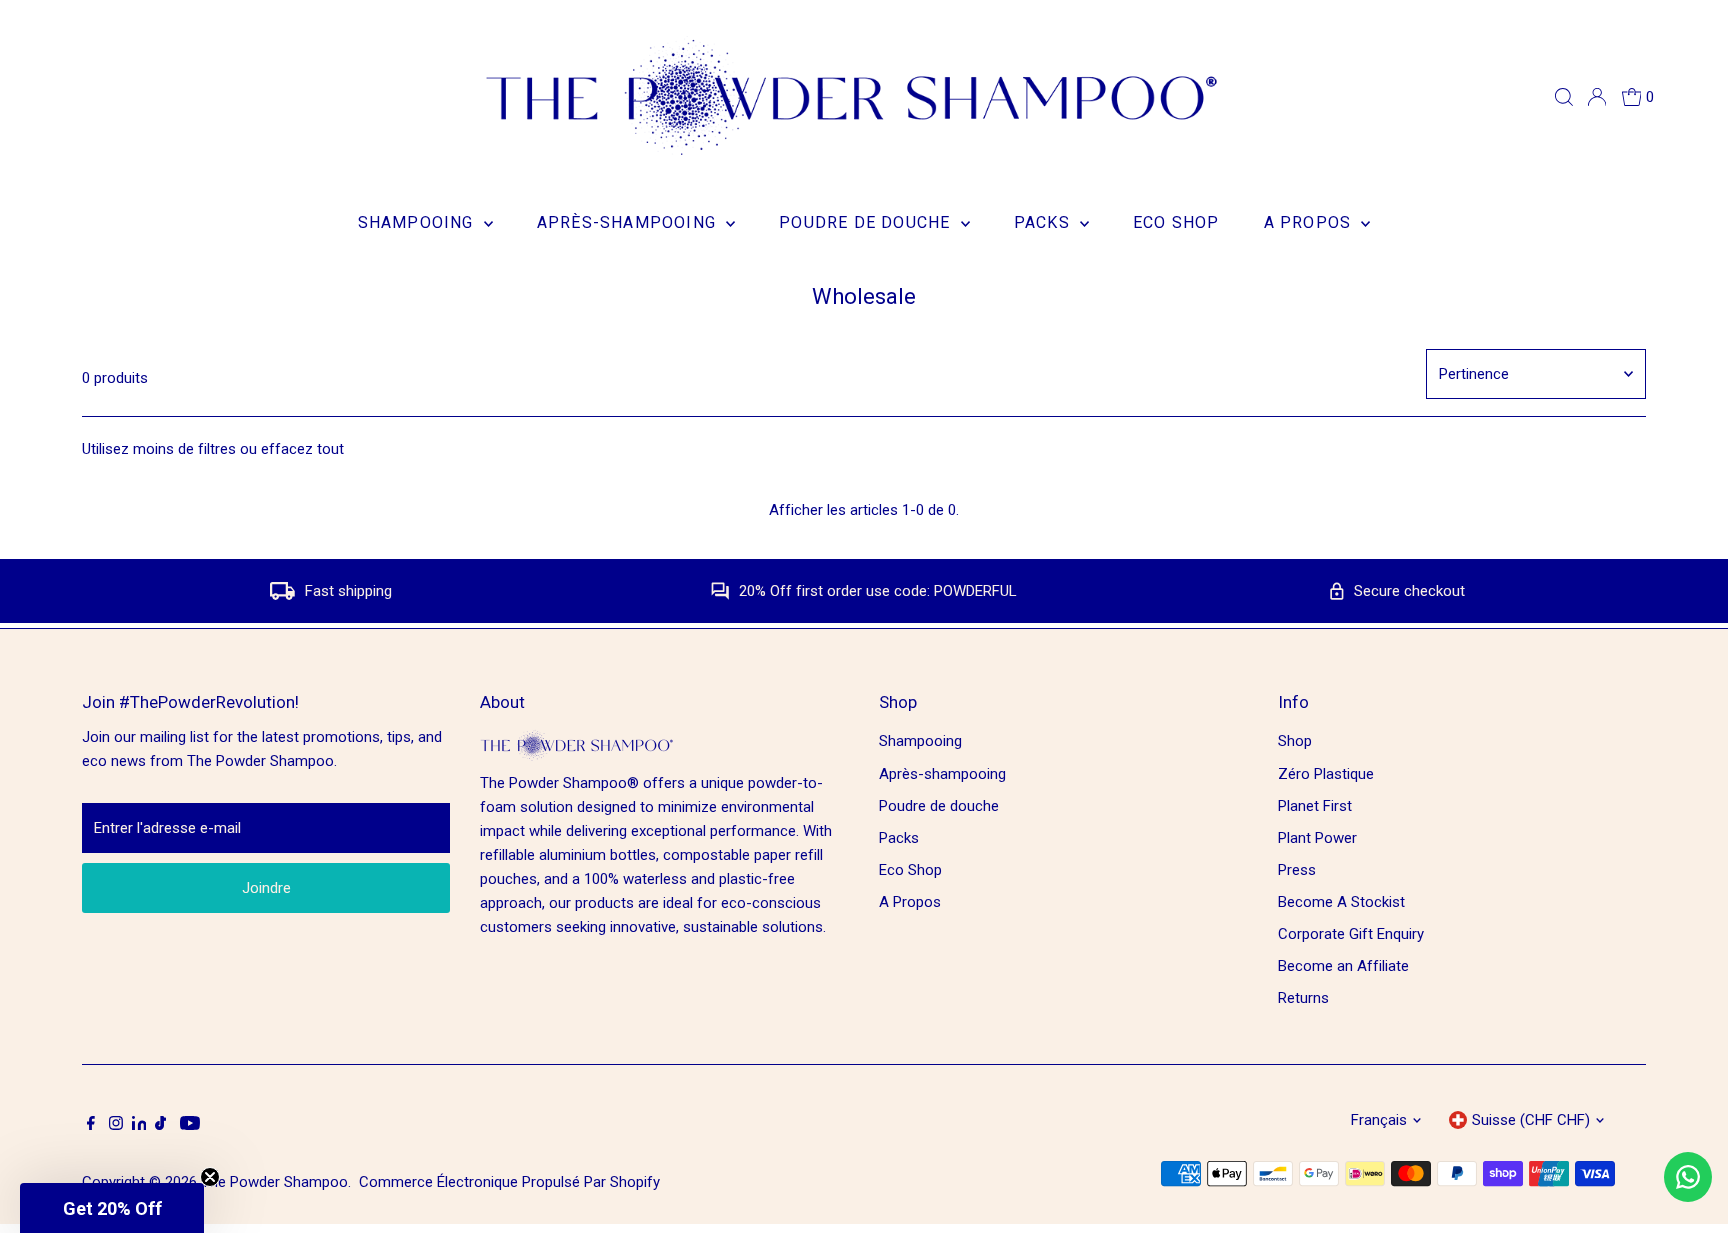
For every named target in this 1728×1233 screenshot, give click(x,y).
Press (1297, 870)
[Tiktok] (160, 1125)
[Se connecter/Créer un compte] (1597, 97)
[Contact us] (1688, 1177)
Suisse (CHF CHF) (1531, 1120)
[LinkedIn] (141, 1125)
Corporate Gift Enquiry (1351, 934)
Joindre (266, 888)
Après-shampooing (629, 222)
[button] (112, 1208)
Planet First (1315, 806)
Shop (1295, 741)
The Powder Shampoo (274, 1182)
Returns (1303, 998)
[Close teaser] (210, 1177)
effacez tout (302, 449)
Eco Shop (1176, 222)
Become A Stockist (1341, 902)
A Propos (1310, 222)
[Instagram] (116, 1125)
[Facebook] (91, 1125)
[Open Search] (1564, 97)
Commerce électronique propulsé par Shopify (509, 1182)
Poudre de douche (867, 222)
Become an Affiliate (1343, 966)
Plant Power (1317, 838)
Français (1379, 1120)
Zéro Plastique (1326, 774)
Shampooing (418, 222)
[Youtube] (190, 1125)
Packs (1044, 222)
